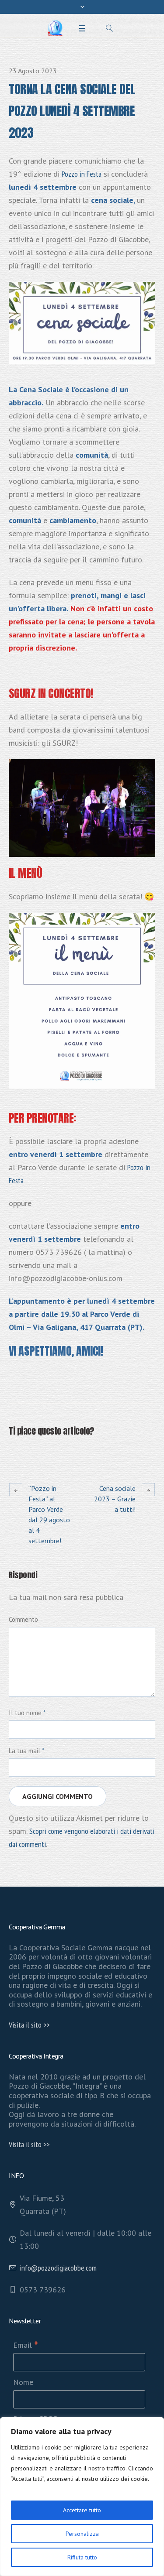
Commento (23, 1619)
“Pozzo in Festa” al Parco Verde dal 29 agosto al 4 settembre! (49, 1514)
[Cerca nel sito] (109, 28)
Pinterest (57, 1452)
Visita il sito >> (29, 2025)
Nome (23, 2382)
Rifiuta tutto (82, 2557)
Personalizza (82, 2534)
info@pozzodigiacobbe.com (58, 2268)
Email (26, 2345)
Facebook (14, 1452)
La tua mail (26, 1751)
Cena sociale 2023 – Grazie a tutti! (115, 1499)
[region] (82, 2497)
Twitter (35, 1452)
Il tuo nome (27, 1713)
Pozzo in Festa (82, 174)
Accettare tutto (82, 2510)
